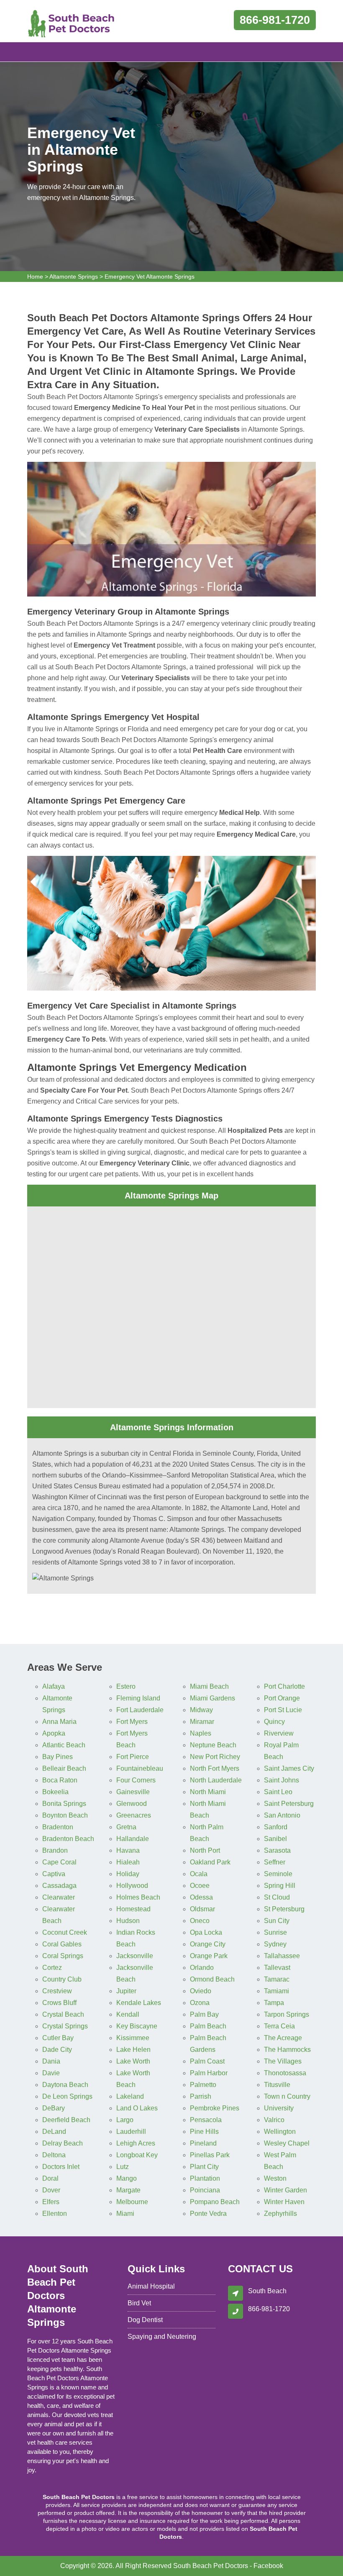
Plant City (204, 2167)
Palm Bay (204, 2014)
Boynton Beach (65, 1815)
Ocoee (200, 1886)
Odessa (201, 1897)
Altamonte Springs (74, 277)
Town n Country (287, 2096)
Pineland (203, 2143)
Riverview (279, 1733)
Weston (275, 2178)
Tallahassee (282, 1956)
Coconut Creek (65, 1932)
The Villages (283, 2061)
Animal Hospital (151, 2286)
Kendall (128, 2014)
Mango (127, 2178)
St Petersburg (284, 1909)
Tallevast (277, 1968)
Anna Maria (59, 1722)
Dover (51, 2190)
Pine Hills (204, 2132)
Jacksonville (135, 1956)
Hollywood (132, 1886)
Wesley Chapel (287, 2143)
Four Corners (136, 1780)
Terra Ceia (279, 2026)
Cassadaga (59, 1886)
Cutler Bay (58, 2038)
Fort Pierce (133, 1757)
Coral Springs (63, 1956)
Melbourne (132, 2202)
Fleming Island (138, 1698)
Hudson (128, 1921)
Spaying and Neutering (162, 2337)
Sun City (277, 1921)
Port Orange (282, 1698)
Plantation (205, 2178)
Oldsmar (202, 1909)
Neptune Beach (213, 1745)
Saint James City (289, 1768)
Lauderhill (131, 2132)
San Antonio (282, 1815)
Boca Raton (60, 1780)
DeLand (54, 2132)
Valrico (274, 2120)
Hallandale (133, 1839)
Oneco (200, 1921)
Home (35, 277)
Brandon (55, 1850)
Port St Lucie (283, 1710)
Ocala (199, 1874)
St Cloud (277, 1897)
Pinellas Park (210, 2155)
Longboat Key (137, 2155)
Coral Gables (62, 1944)
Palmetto (203, 2085)
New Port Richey (215, 1757)
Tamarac (277, 1979)
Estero (126, 1686)
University (279, 2108)
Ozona (200, 2003)
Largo (125, 2120)
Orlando (202, 1968)
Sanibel (275, 1839)
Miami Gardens (212, 1698)
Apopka (54, 1733)
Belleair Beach (64, 1768)
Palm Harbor (209, 2073)
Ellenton (55, 2214)
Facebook (268, 2566)
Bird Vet (139, 2303)
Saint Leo (278, 1792)
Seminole (278, 1874)
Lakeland (130, 2096)
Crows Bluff (59, 2003)
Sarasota (277, 1850)
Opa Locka (206, 1932)
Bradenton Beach (68, 1839)
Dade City (57, 2050)
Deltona (54, 2155)
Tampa (274, 2003)
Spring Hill (280, 1886)
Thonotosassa (285, 2073)
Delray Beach (63, 2143)
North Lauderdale (216, 1780)
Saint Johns (282, 1780)
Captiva (54, 1874)
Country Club (62, 1979)
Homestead (133, 1909)
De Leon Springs (67, 2096)
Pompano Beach (215, 2202)
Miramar (202, 1722)
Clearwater (59, 1897)
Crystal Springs (65, 2026)
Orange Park (209, 1956)
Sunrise (275, 1932)
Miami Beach (209, 1686)
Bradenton (58, 1827)
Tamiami (276, 1991)
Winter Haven (284, 2202)
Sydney (275, 1944)
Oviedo (201, 1991)
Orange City (208, 1944)
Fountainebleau (140, 1768)
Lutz (123, 2167)
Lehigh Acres (136, 2143)
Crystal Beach (63, 2014)
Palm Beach (208, 2026)
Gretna (126, 1827)
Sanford (276, 1827)
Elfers (51, 2202)
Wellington (280, 2132)
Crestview (57, 1991)
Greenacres (134, 1815)
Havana (128, 1850)
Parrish (201, 2096)
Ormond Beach (212, 1979)
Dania (51, 2061)
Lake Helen (133, 2050)
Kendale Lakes (139, 2003)
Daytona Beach (65, 2085)
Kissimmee (133, 2038)
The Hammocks (287, 2050)
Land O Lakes (137, 2108)
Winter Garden (285, 2190)
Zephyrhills (280, 2214)
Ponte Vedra (208, 2214)
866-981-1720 (275, 20)
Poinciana (205, 2190)
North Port (205, 1850)
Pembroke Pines (215, 2108)
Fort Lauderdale (140, 1710)
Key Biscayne (137, 2026)
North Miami (208, 1792)
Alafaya (54, 1686)
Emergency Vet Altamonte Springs (150, 277)
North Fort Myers (215, 1768)
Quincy (274, 1722)
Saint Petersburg (289, 1804)
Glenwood (132, 1804)
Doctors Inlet (61, 2167)
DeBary (54, 2108)
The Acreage (283, 2038)
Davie (51, 2073)
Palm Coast (207, 2061)
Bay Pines (58, 1757)
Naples (201, 1733)
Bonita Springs (64, 1804)
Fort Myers (132, 1722)
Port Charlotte (284, 1686)
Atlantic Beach (64, 1745)
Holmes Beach (138, 1897)
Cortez (52, 1968)
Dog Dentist (145, 2320)
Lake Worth (133, 2061)
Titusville (277, 2085)
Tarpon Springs (287, 2014)
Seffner (275, 1862)
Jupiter (126, 1991)
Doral (50, 2178)
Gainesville (133, 1792)
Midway (201, 1710)
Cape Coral (59, 1862)
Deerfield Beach (66, 2120)
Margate (128, 2190)
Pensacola (206, 2120)
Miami (125, 2214)
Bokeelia (55, 1792)
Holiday (128, 1874)
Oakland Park (210, 1862)
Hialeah (128, 1862)
